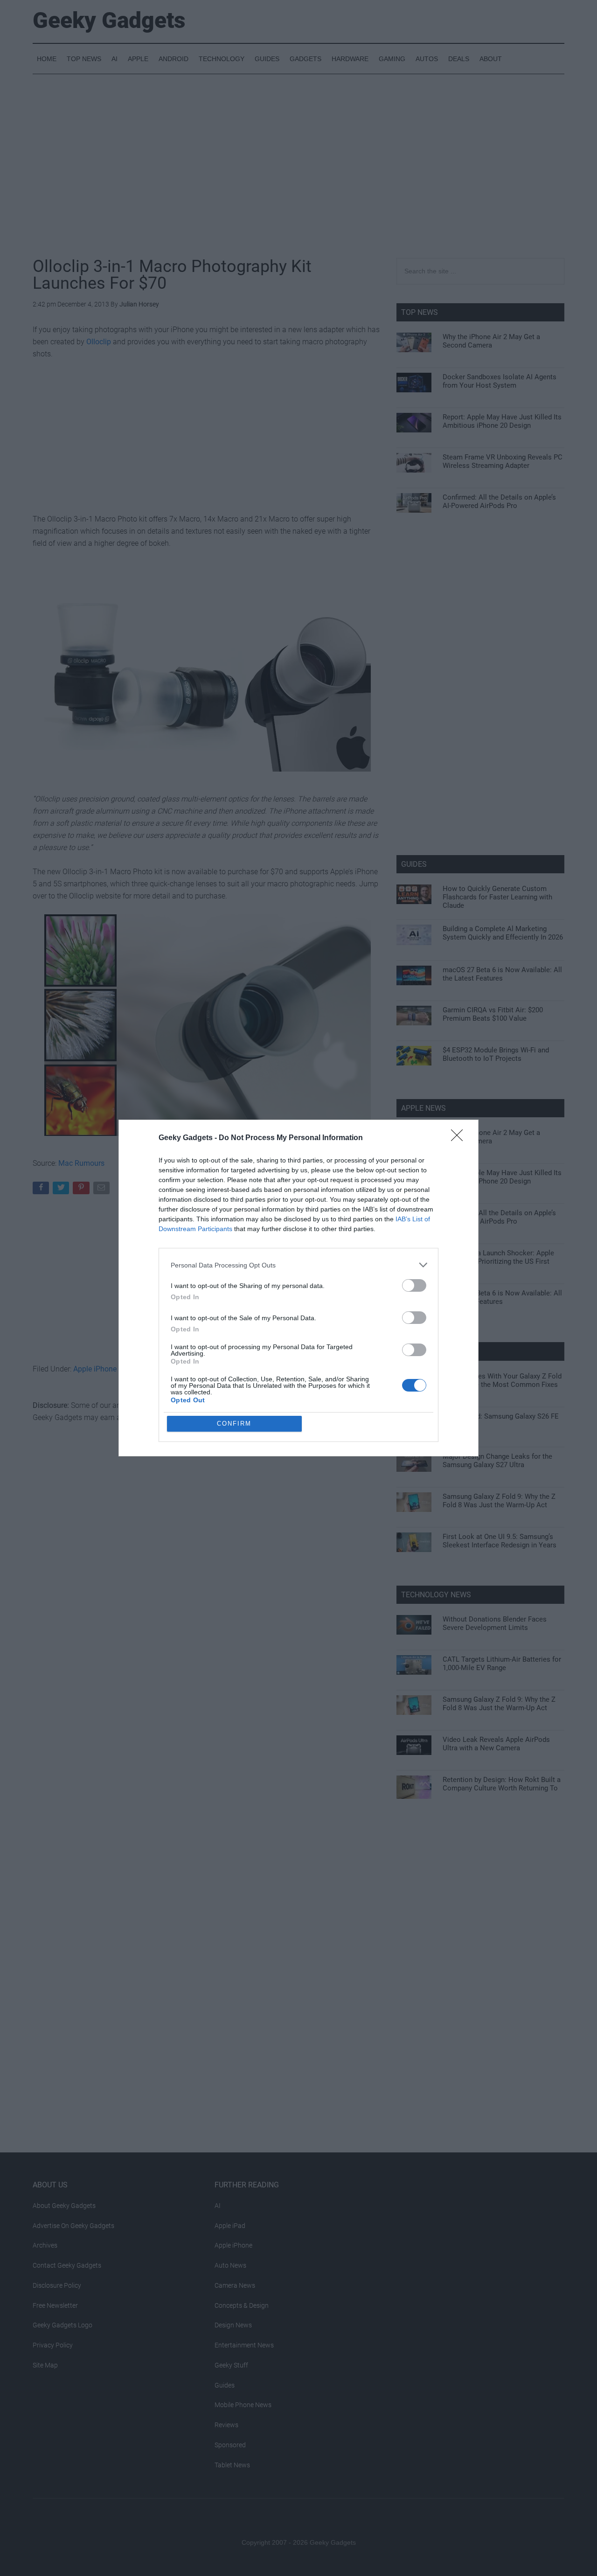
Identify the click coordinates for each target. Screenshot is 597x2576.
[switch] (414, 1285)
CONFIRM (234, 1424)
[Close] (460, 1138)
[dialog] (298, 1288)
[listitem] (298, 1265)
